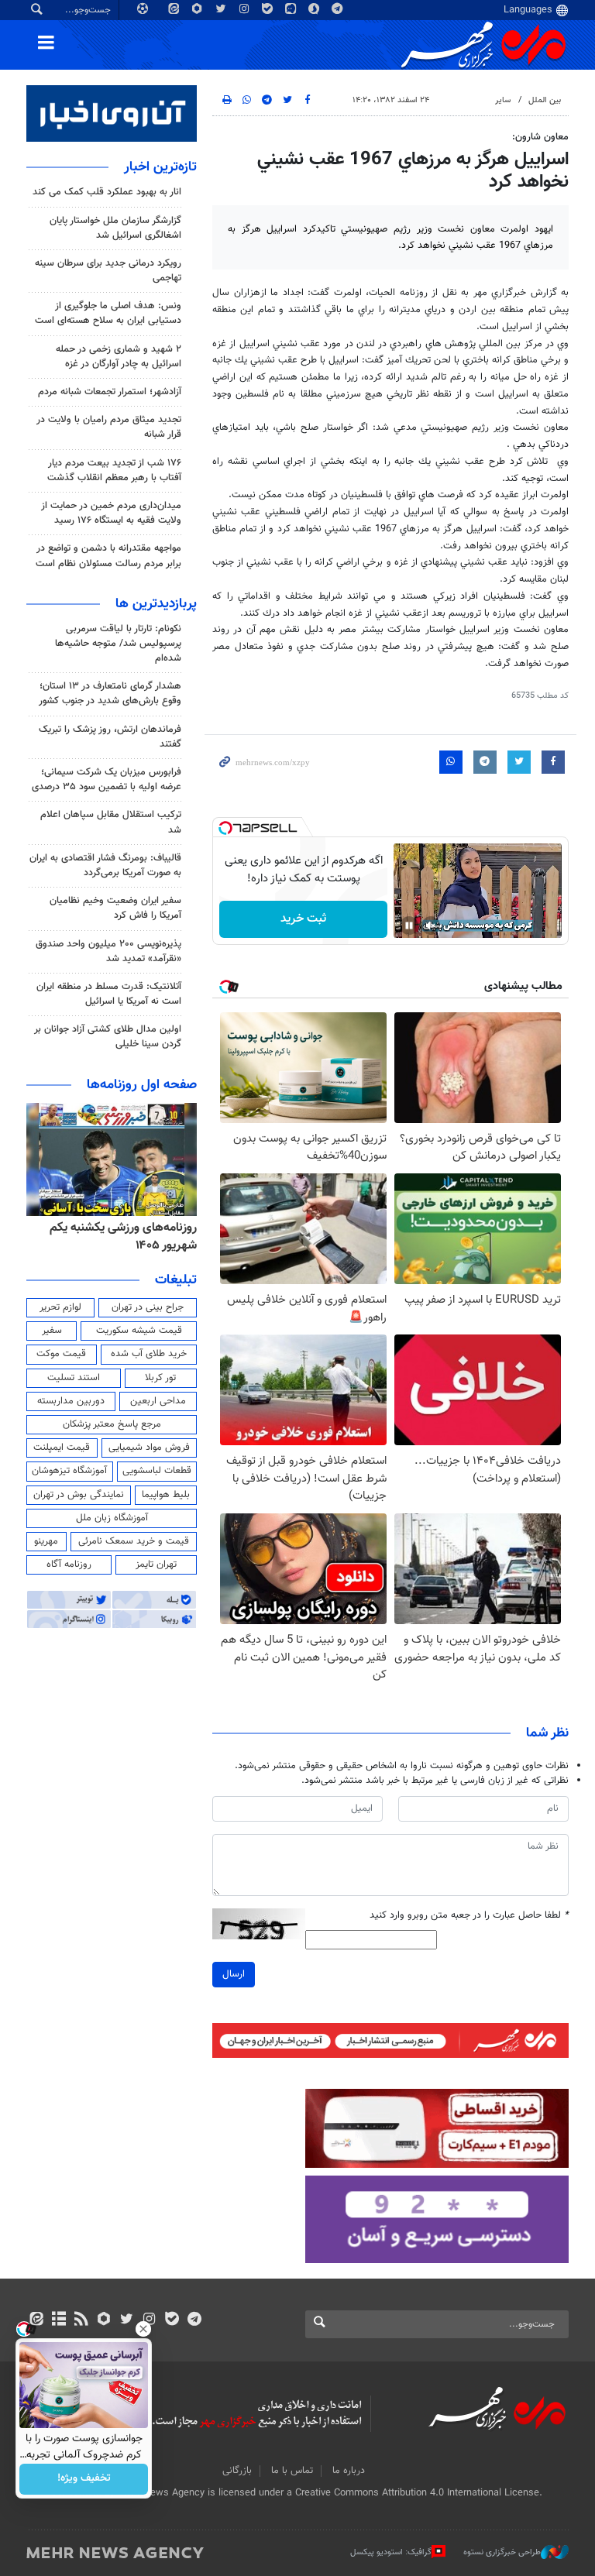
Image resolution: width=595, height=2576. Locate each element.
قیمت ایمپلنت (62, 1448)
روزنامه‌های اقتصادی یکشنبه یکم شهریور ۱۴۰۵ (118, 1236)
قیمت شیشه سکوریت (139, 1331)
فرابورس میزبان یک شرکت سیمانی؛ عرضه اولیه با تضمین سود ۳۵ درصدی (107, 780)
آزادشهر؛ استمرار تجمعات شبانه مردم (110, 392)
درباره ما (349, 2471)
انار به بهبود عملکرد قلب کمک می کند (107, 192)
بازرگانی (237, 2471)
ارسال (234, 1974)
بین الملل (545, 100)
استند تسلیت (74, 1378)
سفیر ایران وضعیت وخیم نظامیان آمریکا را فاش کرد (115, 908)
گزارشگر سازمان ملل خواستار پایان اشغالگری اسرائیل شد (115, 228)
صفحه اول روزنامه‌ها (142, 1085)
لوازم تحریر (60, 1307)
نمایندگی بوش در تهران (79, 1495)
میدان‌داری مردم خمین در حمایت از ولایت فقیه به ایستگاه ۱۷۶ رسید (111, 513)
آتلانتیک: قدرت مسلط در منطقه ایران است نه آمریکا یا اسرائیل (109, 994)
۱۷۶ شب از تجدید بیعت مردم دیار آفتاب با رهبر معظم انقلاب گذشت (114, 471)
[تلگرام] (194, 2320)
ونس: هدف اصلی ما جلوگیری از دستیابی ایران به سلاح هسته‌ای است (108, 313)
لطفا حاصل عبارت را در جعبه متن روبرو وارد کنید (469, 1916)
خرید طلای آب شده (149, 1354)
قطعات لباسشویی (157, 1471)
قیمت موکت (61, 1354)
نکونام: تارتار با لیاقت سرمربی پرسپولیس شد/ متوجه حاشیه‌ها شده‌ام (118, 644)
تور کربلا (160, 1378)
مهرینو (46, 1541)
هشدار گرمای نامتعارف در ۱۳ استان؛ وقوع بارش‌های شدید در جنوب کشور (110, 694)
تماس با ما (292, 2471)
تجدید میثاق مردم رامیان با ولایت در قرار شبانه (109, 427)
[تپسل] (225, 828)
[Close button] (143, 2329)
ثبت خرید (303, 919)
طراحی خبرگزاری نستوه (502, 2552)
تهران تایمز (156, 1564)
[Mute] (431, 926)
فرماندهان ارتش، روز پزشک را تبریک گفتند (110, 737)
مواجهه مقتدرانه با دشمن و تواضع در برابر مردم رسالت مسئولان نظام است (108, 556)
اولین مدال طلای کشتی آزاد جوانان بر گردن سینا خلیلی (108, 1037)
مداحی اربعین (158, 1401)
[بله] (172, 2320)
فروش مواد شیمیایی (149, 1448)
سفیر (52, 1331)
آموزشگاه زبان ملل (112, 1518)
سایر (503, 100)
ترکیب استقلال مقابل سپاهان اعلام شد (111, 822)
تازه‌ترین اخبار (160, 167)
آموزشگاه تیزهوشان (69, 1471)
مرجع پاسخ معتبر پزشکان (112, 1424)
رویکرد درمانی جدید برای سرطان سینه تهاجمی (108, 271)
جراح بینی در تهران (148, 1307)
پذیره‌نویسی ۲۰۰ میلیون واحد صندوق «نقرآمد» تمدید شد (108, 951)
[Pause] (409, 926)
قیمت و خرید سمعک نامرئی (134, 1541)
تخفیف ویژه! (84, 2479)
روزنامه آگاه (69, 1564)
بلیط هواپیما (166, 1495)
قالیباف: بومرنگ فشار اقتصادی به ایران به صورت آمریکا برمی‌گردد (105, 866)
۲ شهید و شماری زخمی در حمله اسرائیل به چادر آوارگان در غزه (119, 357)
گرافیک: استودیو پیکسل (391, 2552)
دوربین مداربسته (71, 1401)
